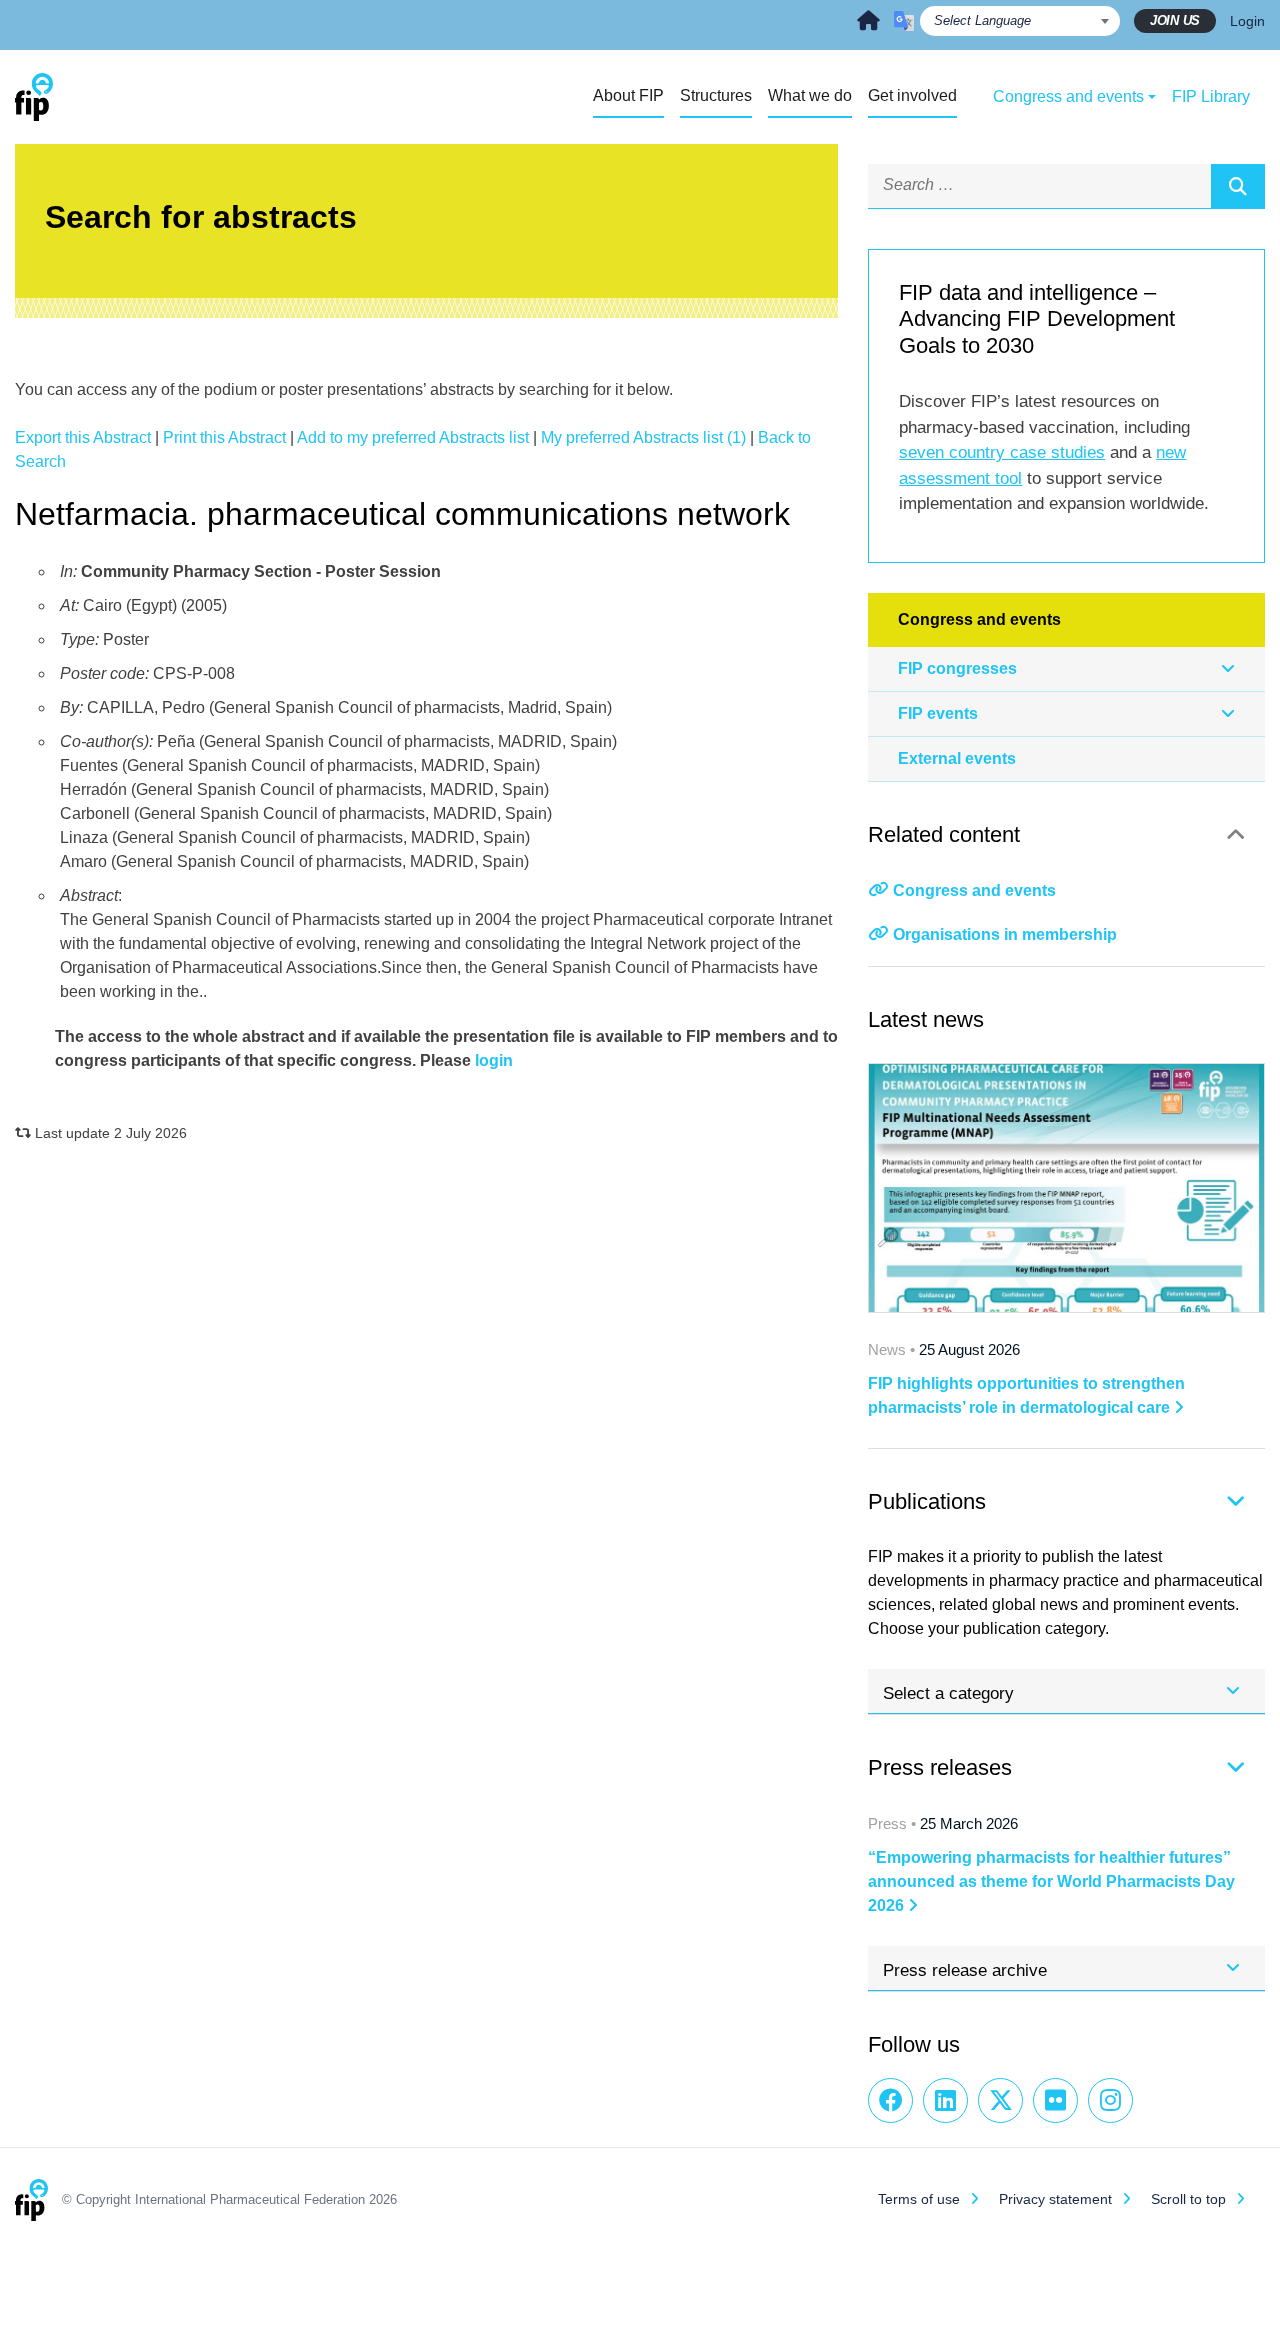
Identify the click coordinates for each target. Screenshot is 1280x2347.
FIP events (938, 713)
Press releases (940, 1767)
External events (957, 758)
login (494, 1060)
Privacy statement (1055, 2199)
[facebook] (890, 2100)
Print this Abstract (224, 437)
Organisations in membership (1005, 934)
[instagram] (1110, 2100)
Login (1247, 21)
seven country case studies (1002, 452)
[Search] (1238, 186)
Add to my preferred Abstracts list (413, 437)
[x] (1000, 2100)
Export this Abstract (83, 437)
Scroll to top (1188, 2199)
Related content (944, 834)
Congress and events (974, 890)
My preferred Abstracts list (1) (643, 437)
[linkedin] (945, 2100)
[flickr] (1055, 2100)
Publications (927, 1501)
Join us (1175, 20)
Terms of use (919, 2199)
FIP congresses (957, 668)
